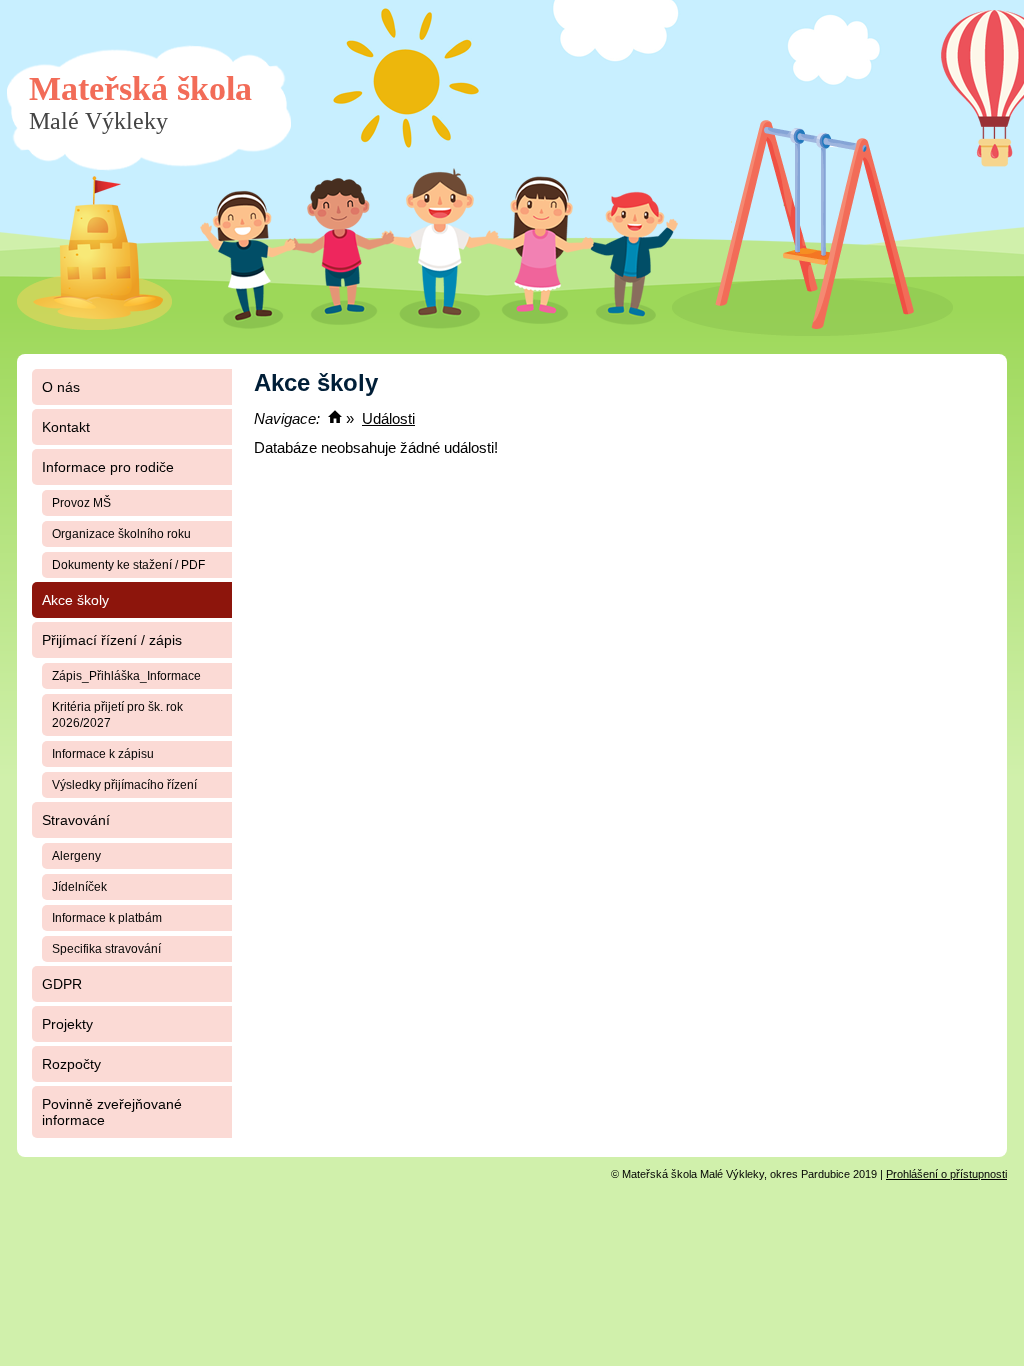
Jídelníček (79, 887)
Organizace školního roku (121, 534)
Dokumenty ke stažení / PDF (128, 565)
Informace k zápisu (103, 754)
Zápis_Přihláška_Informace (126, 676)
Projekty (67, 1024)
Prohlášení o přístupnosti (946, 1174)
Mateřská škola (140, 102)
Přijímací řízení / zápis (112, 640)
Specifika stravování (106, 949)
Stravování (76, 820)
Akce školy (75, 600)
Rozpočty (71, 1064)
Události (388, 418)
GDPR (62, 984)
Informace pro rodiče (108, 467)
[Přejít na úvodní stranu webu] (335, 418)
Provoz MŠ (81, 503)
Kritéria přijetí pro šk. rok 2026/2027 (117, 715)
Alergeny (76, 856)
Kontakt (66, 427)
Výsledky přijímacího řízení (124, 785)
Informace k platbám (107, 918)
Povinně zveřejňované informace (112, 1112)
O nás (61, 387)
